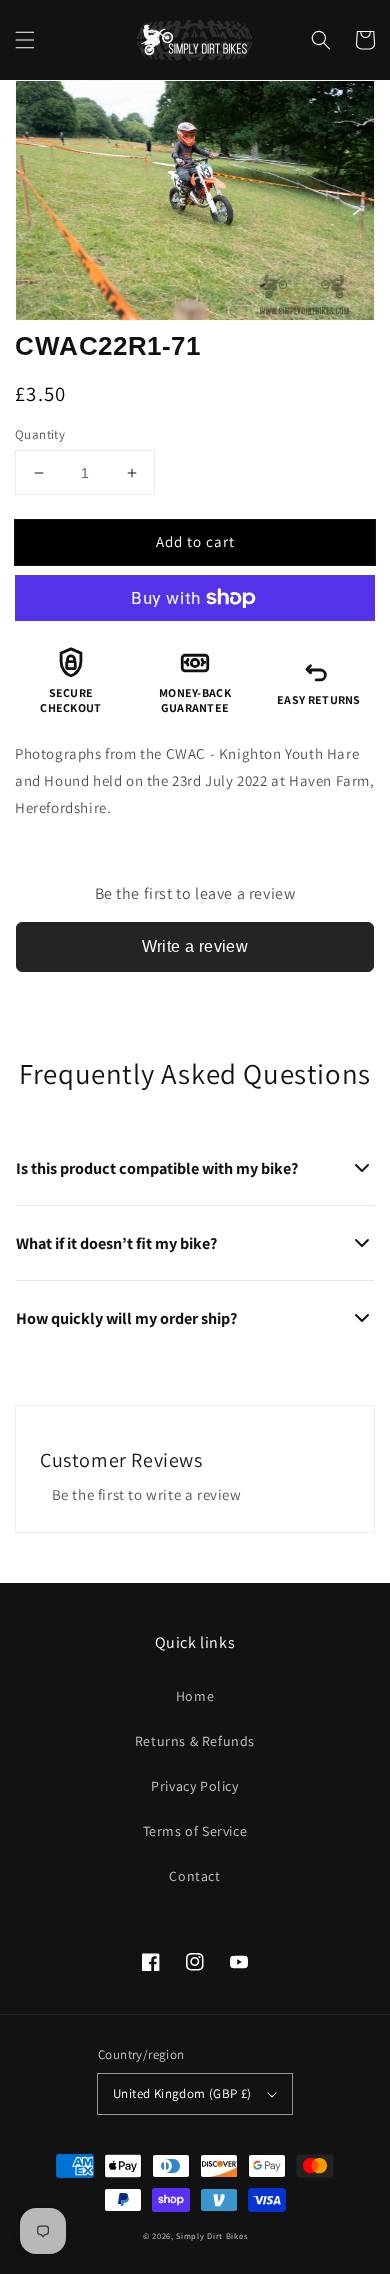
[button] (25, 40)
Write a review (195, 946)
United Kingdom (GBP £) (182, 2093)
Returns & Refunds (195, 1741)
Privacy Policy (194, 1786)
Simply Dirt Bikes (211, 2235)
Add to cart (195, 541)
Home (195, 1696)
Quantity (40, 434)
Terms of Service (195, 1831)
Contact (194, 1876)
